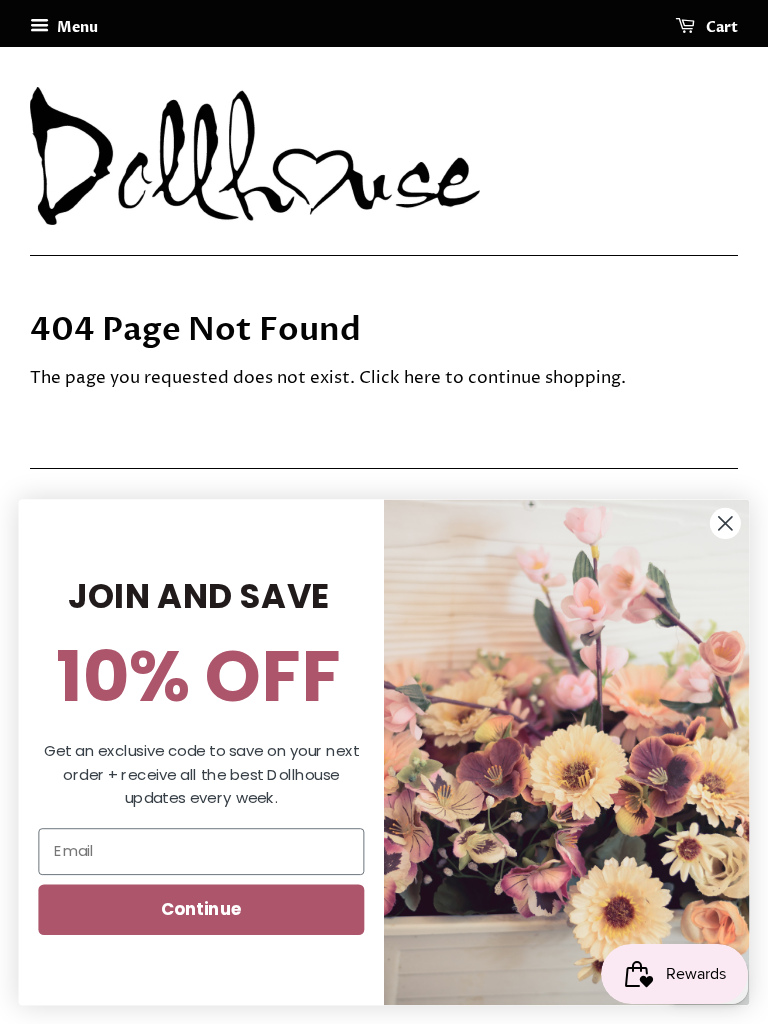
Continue (201, 908)
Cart (720, 27)
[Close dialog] (725, 523)
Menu (76, 27)
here (422, 378)
